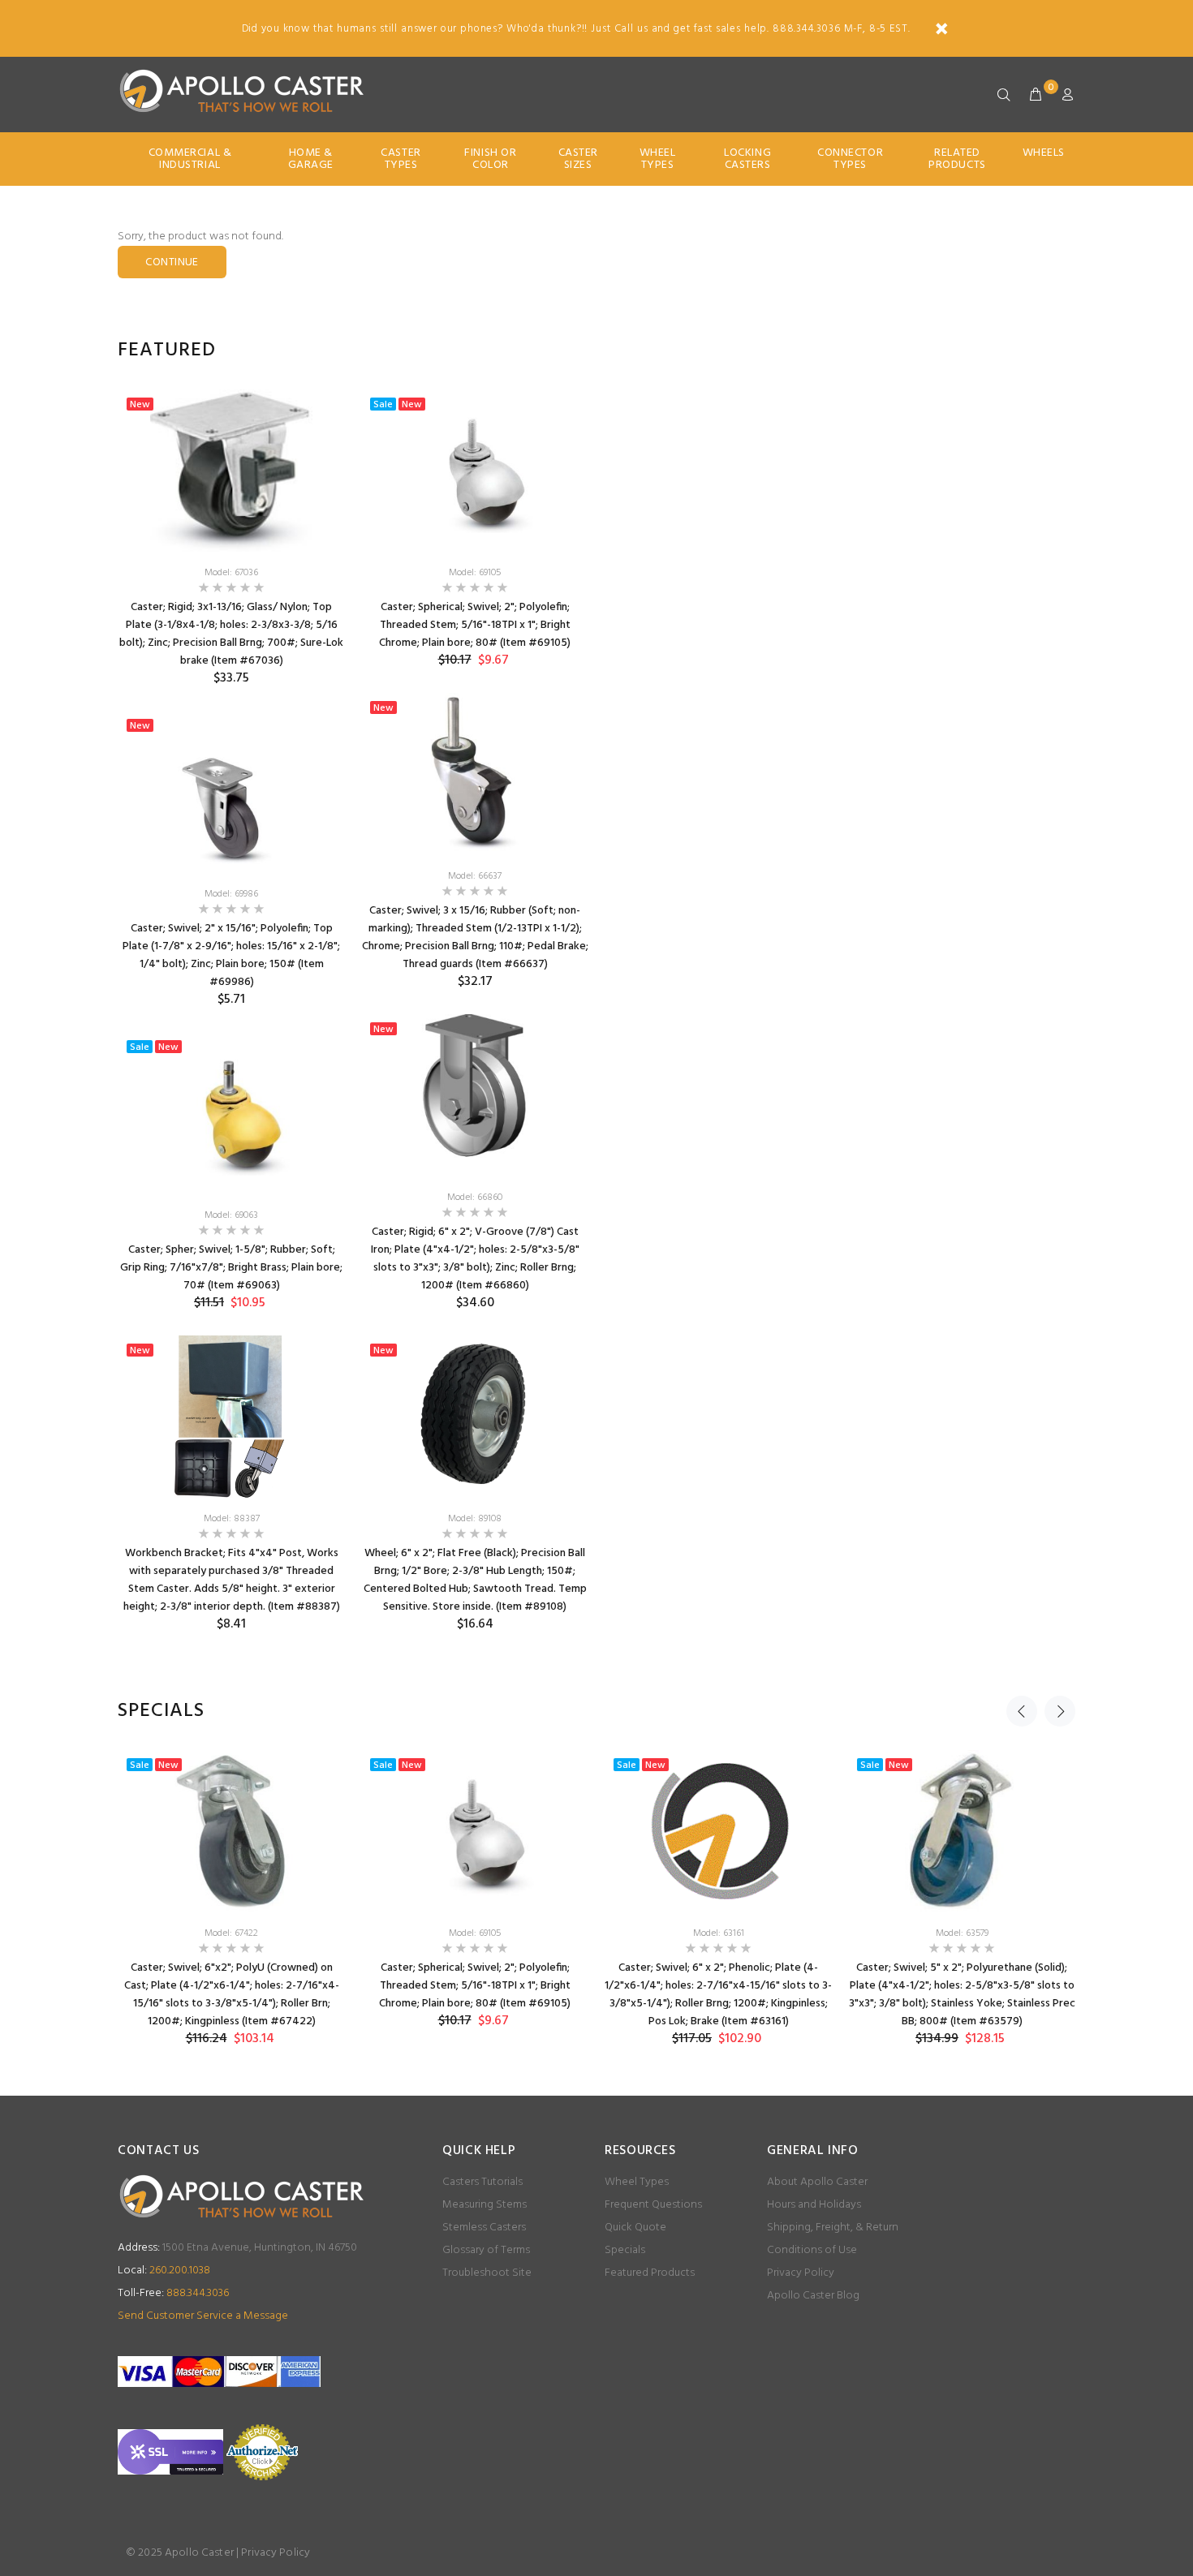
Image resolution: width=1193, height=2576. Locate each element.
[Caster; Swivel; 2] (231, 792)
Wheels (1044, 153)
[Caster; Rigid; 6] (475, 1095)
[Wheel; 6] (475, 1417)
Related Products (957, 159)
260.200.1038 (164, 2271)
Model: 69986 (231, 894)
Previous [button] (1022, 1711)
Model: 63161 (719, 1933)
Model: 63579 (962, 1933)
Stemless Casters (484, 2228)
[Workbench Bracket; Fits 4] (231, 1417)
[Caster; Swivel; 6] (231, 1831)
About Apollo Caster (817, 2182)
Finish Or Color (490, 159)
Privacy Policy (801, 2273)
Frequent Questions (653, 2205)
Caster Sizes (578, 159)
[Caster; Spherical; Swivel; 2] (475, 471)
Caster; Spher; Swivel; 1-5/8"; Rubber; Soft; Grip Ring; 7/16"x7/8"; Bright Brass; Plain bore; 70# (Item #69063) (231, 1268)
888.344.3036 (173, 2293)
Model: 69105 (475, 573)
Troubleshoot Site (487, 2273)
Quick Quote (635, 2228)
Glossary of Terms (486, 2250)
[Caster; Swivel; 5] (962, 1831)
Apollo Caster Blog (813, 2296)
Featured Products (650, 2273)
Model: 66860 (475, 1198)
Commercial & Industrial (190, 159)
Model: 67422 (231, 1933)
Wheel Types (658, 159)
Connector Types (850, 159)
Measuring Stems (485, 2205)
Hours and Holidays (814, 2205)
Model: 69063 (231, 1215)
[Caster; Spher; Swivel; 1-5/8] (231, 1113)
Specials (625, 2250)
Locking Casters (747, 159)
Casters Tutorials (482, 2182)
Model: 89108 (475, 1519)
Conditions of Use (812, 2250)
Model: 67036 (231, 573)
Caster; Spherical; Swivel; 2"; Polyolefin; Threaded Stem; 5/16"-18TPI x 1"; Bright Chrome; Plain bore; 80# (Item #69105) (475, 625)
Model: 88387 (232, 1519)
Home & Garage (311, 159)
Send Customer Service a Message (203, 2316)
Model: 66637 (475, 876)
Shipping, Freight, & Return (833, 2228)
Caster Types (401, 159)
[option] (231, 1023)
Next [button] (1060, 1711)
